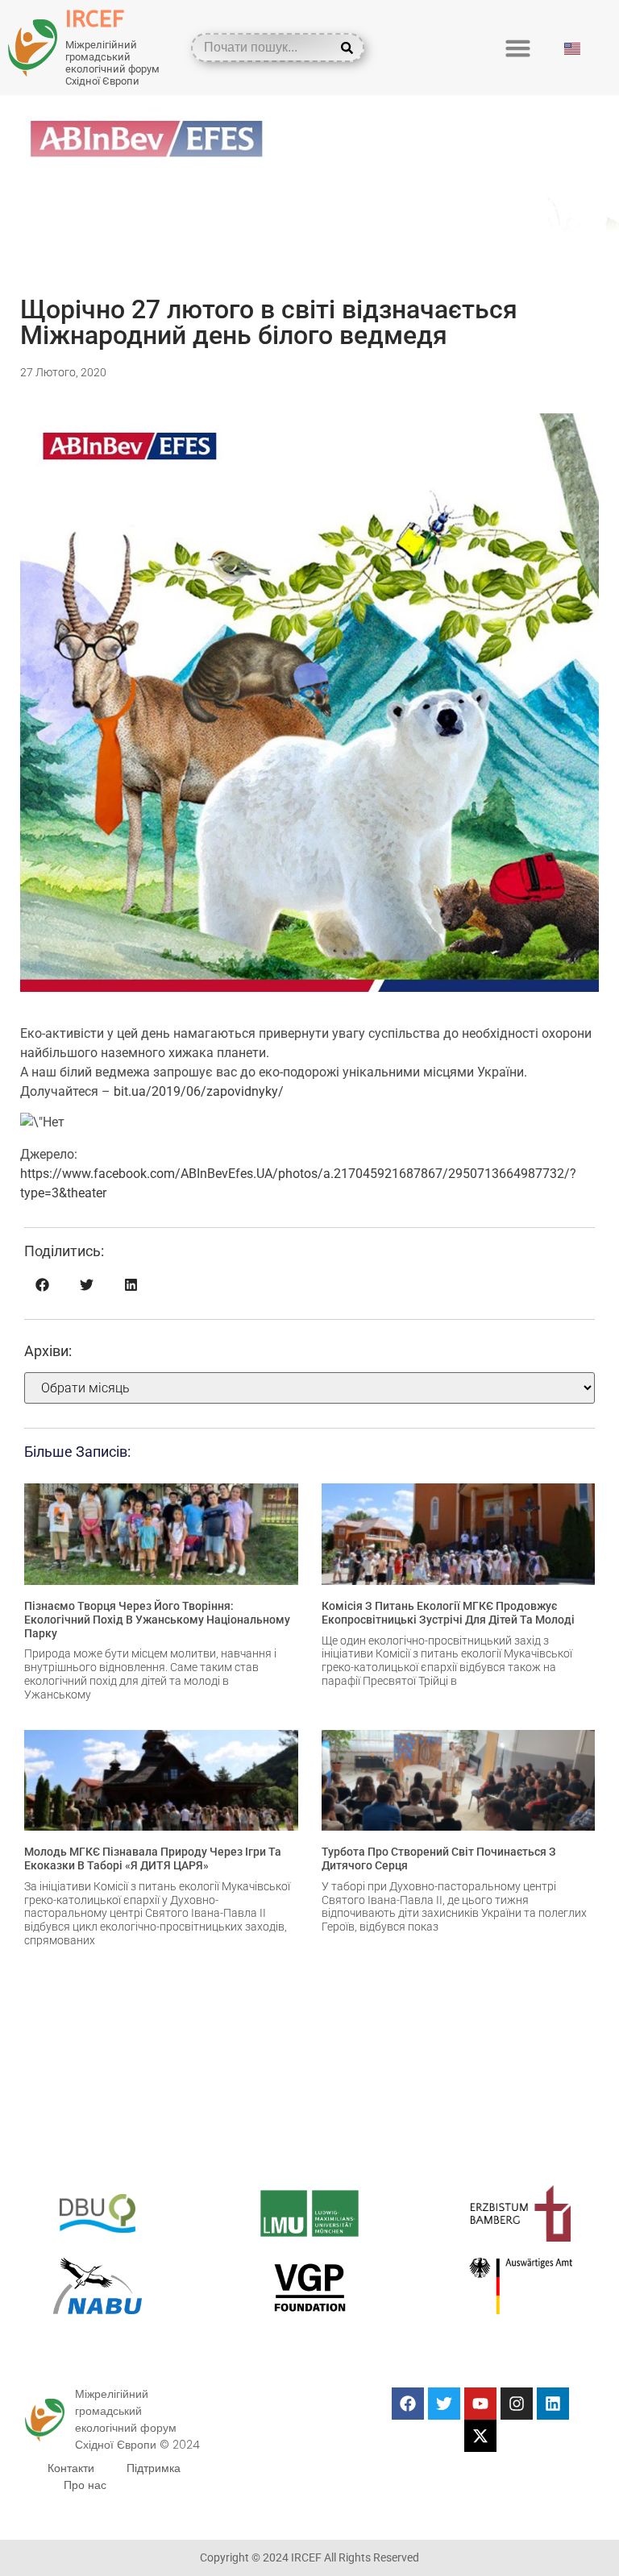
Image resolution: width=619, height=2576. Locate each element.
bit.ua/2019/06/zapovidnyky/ (199, 1091)
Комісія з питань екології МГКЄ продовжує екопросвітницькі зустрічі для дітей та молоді (448, 1613)
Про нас (85, 2485)
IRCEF (95, 19)
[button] (518, 48)
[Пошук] (350, 48)
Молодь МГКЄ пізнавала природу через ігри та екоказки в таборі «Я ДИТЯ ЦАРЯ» (153, 1858)
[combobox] (266, 48)
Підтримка (154, 2468)
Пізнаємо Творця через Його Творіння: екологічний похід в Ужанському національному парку (157, 1620)
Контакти (71, 2468)
